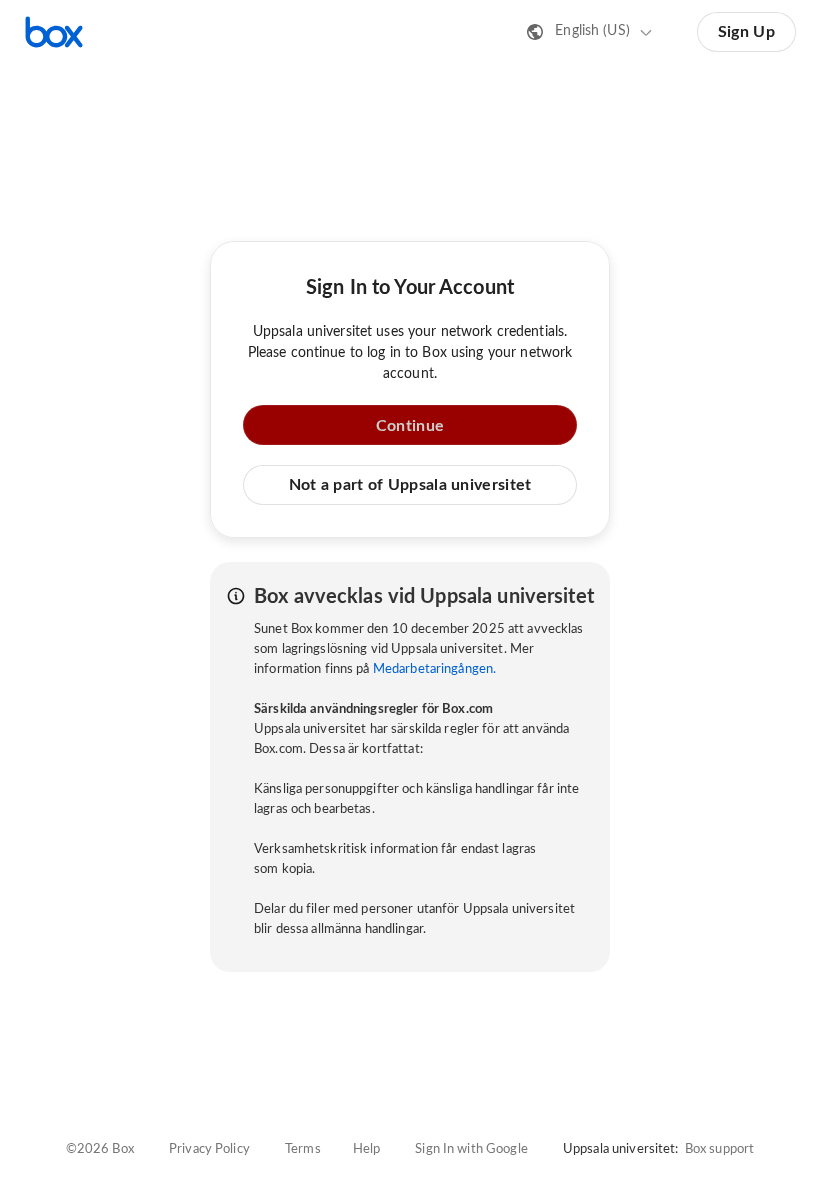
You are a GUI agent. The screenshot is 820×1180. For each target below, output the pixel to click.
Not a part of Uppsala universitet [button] (410, 485)
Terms (303, 1149)
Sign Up (746, 32)
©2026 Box (100, 1149)
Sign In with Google (471, 1149)
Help (367, 1149)
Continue (410, 426)
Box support (719, 1149)
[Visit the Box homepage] (54, 32)
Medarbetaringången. (434, 669)
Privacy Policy (209, 1149)
